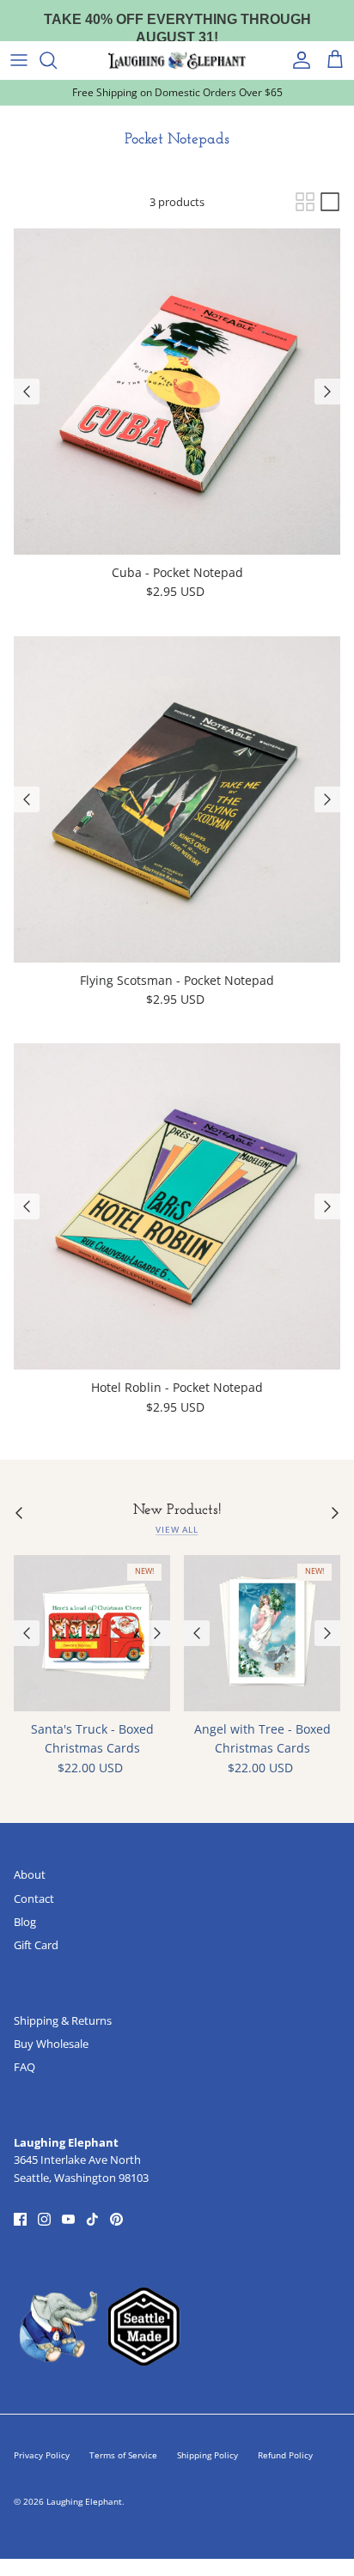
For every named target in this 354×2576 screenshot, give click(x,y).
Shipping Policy (208, 2455)
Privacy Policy (42, 2455)
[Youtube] (68, 2219)
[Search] (57, 60)
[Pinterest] (116, 2219)
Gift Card (36, 1945)
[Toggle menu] (19, 60)
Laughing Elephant (84, 2501)
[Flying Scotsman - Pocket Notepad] (177, 799)
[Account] (297, 60)
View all (177, 1530)
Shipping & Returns (63, 2020)
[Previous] (27, 392)
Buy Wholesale (51, 2044)
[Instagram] (44, 2219)
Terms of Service (123, 2455)
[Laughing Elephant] (177, 60)
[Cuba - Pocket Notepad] (177, 392)
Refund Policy (285, 2455)
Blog (25, 1922)
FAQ (24, 2067)
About (30, 1874)
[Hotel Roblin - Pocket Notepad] (177, 1206)
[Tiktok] (92, 2219)
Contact (34, 1899)
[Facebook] (20, 2219)
